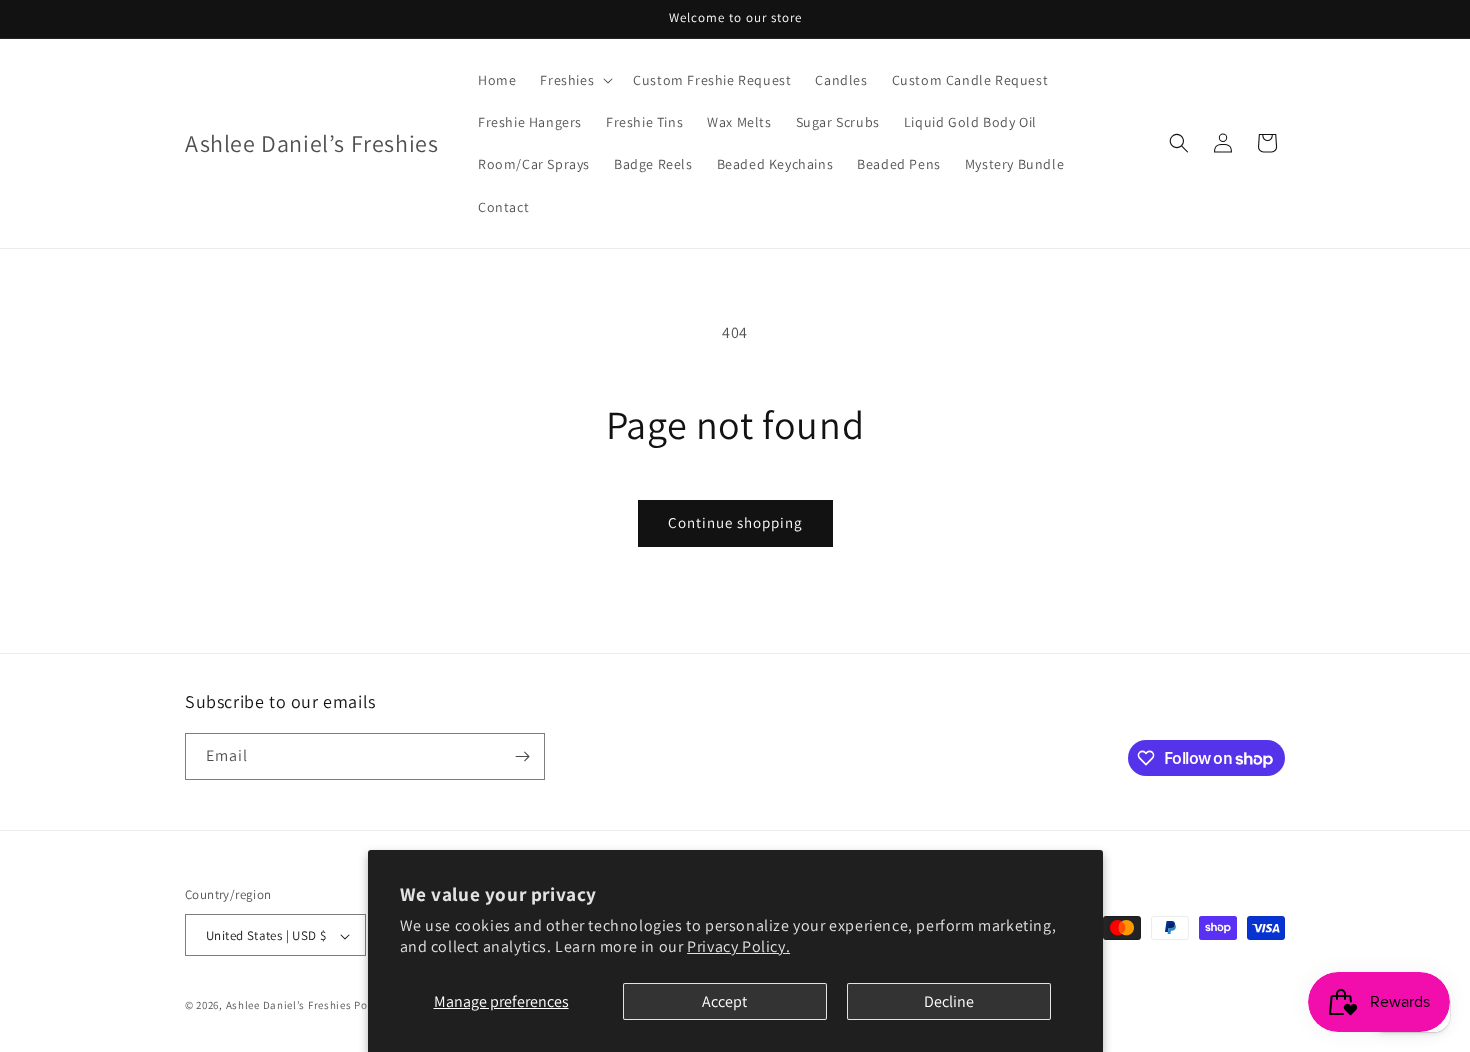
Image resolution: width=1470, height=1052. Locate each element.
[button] (574, 80)
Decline (949, 1001)
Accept (724, 1001)
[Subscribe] (522, 756)
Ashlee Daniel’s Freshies (289, 1006)
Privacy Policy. (738, 946)
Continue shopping (735, 522)
